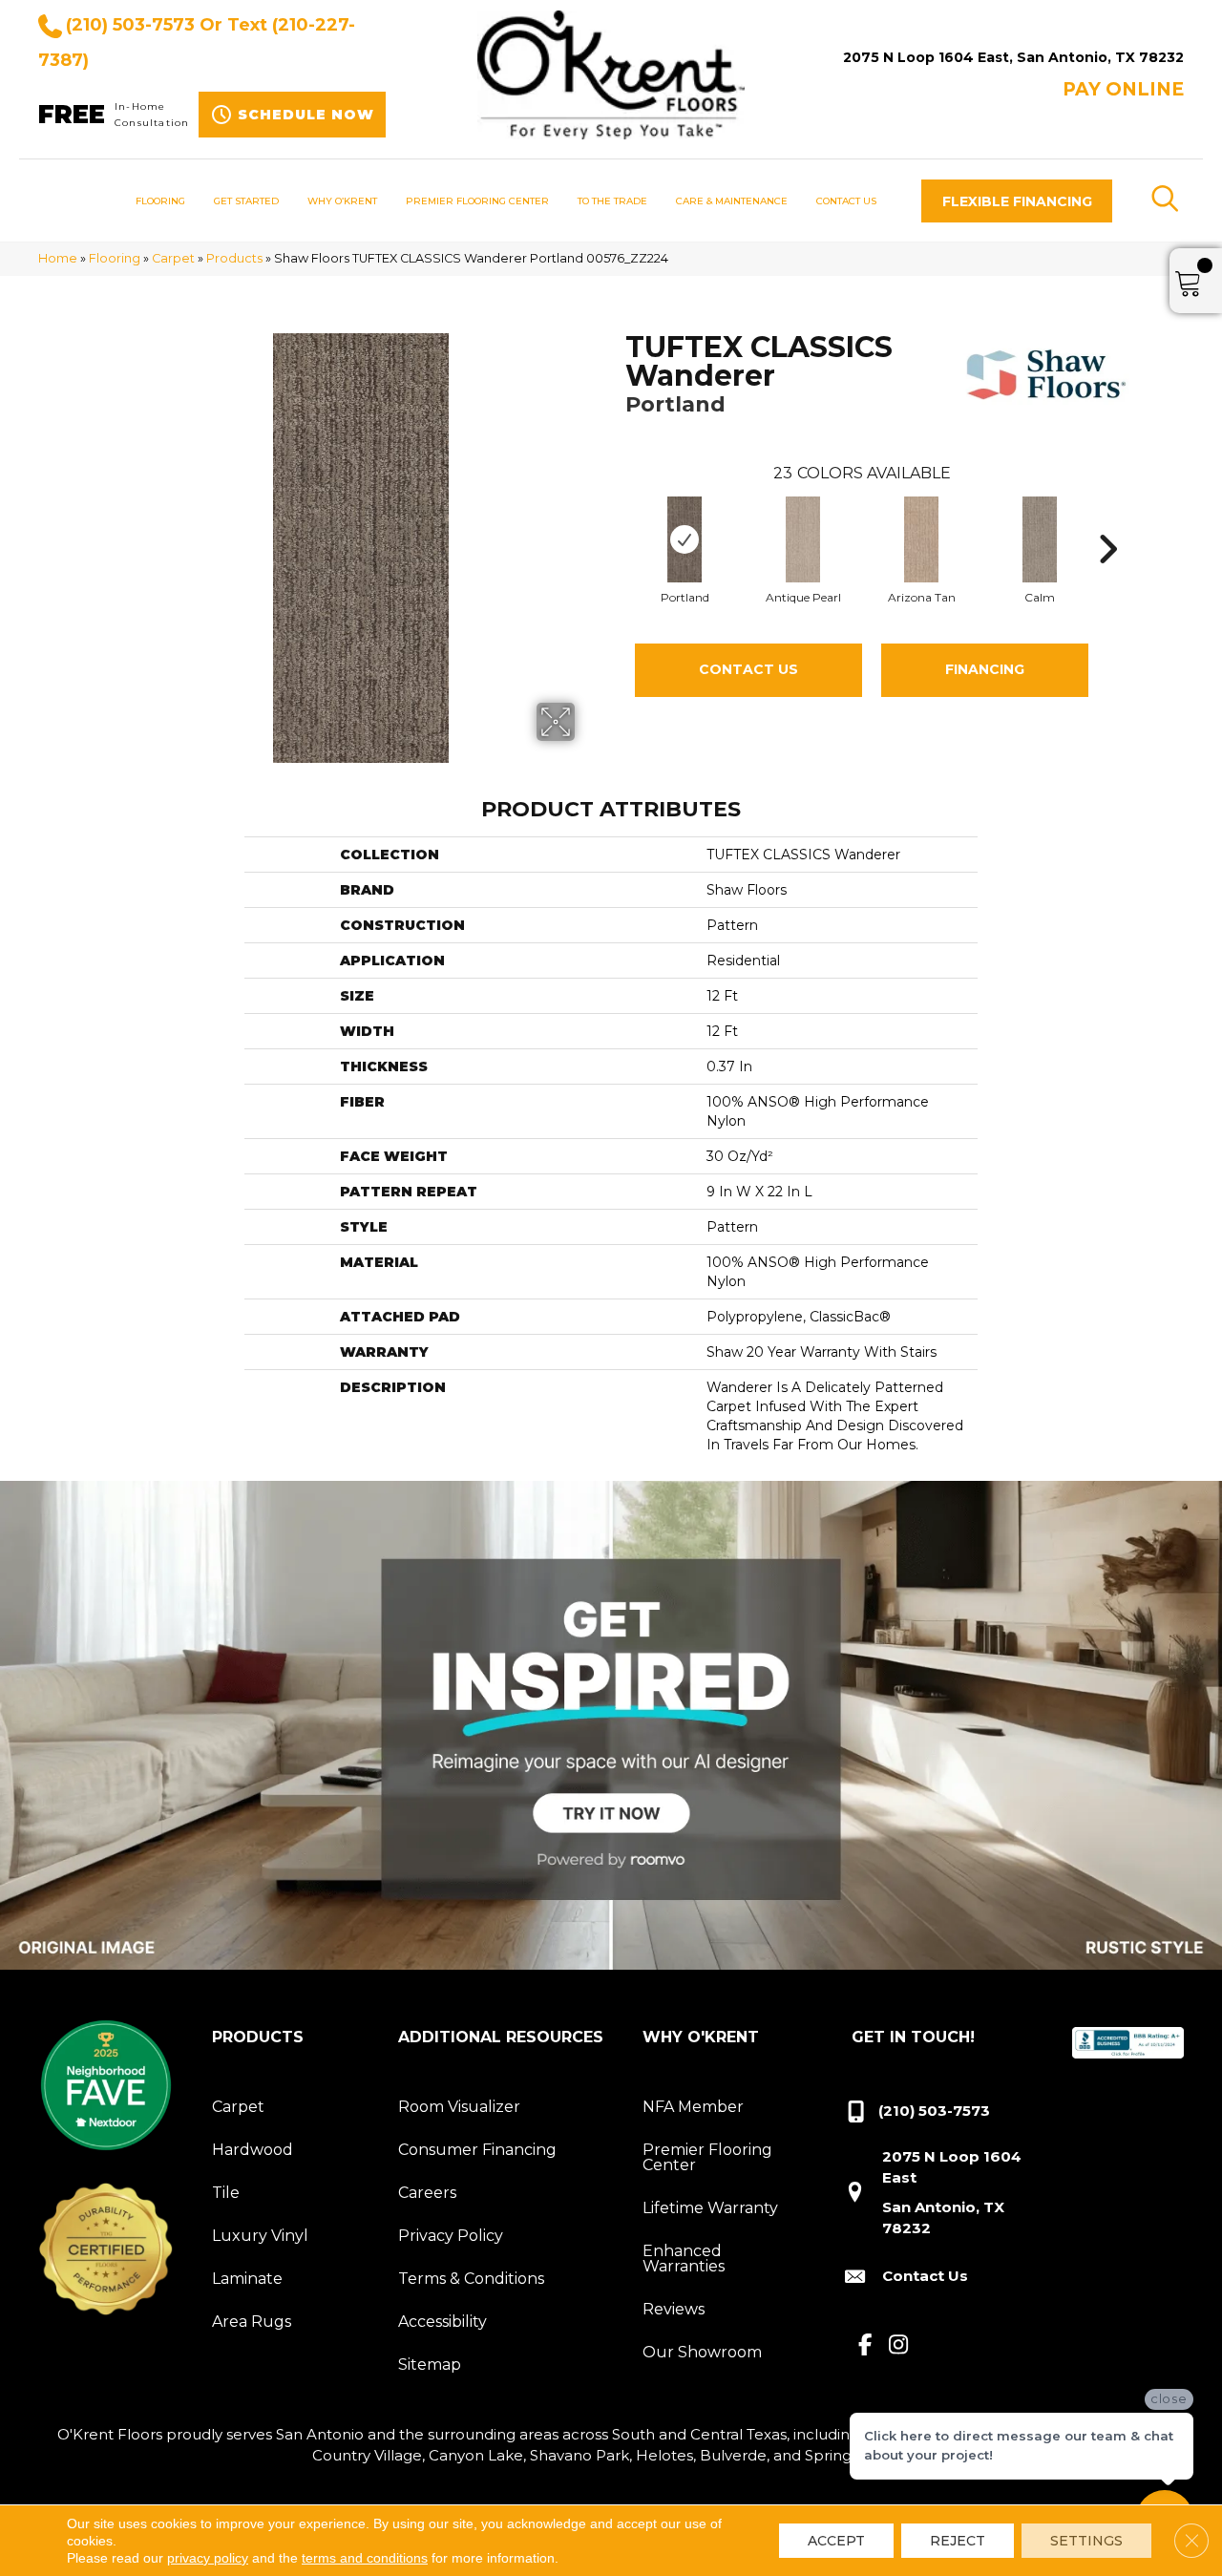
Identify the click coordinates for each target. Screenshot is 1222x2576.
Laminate (247, 2279)
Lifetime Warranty (710, 2208)
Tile (226, 2193)
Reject (958, 2541)
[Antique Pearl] (803, 539)
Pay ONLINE (1123, 89)
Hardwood (253, 2150)
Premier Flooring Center (707, 2157)
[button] (1017, 201)
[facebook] (865, 2346)
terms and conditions (365, 2558)
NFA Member (693, 2107)
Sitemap (430, 2365)
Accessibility (442, 2322)
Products (234, 258)
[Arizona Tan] (922, 539)
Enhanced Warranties (684, 2259)
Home (58, 258)
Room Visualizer (459, 2107)
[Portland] (685, 539)
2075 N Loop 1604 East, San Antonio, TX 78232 (1013, 57)
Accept (836, 2541)
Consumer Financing (477, 2150)
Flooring (115, 258)
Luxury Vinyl (260, 2236)
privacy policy (208, 2558)
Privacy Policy (451, 2236)
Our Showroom (702, 2352)
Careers (427, 2193)
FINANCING (985, 669)
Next (1107, 520)
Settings (1086, 2541)
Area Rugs (252, 2322)
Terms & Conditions (471, 2279)
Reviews (674, 2309)
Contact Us (748, 669)
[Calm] (1040, 539)
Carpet (173, 258)
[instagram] (899, 2346)
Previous (616, 520)
